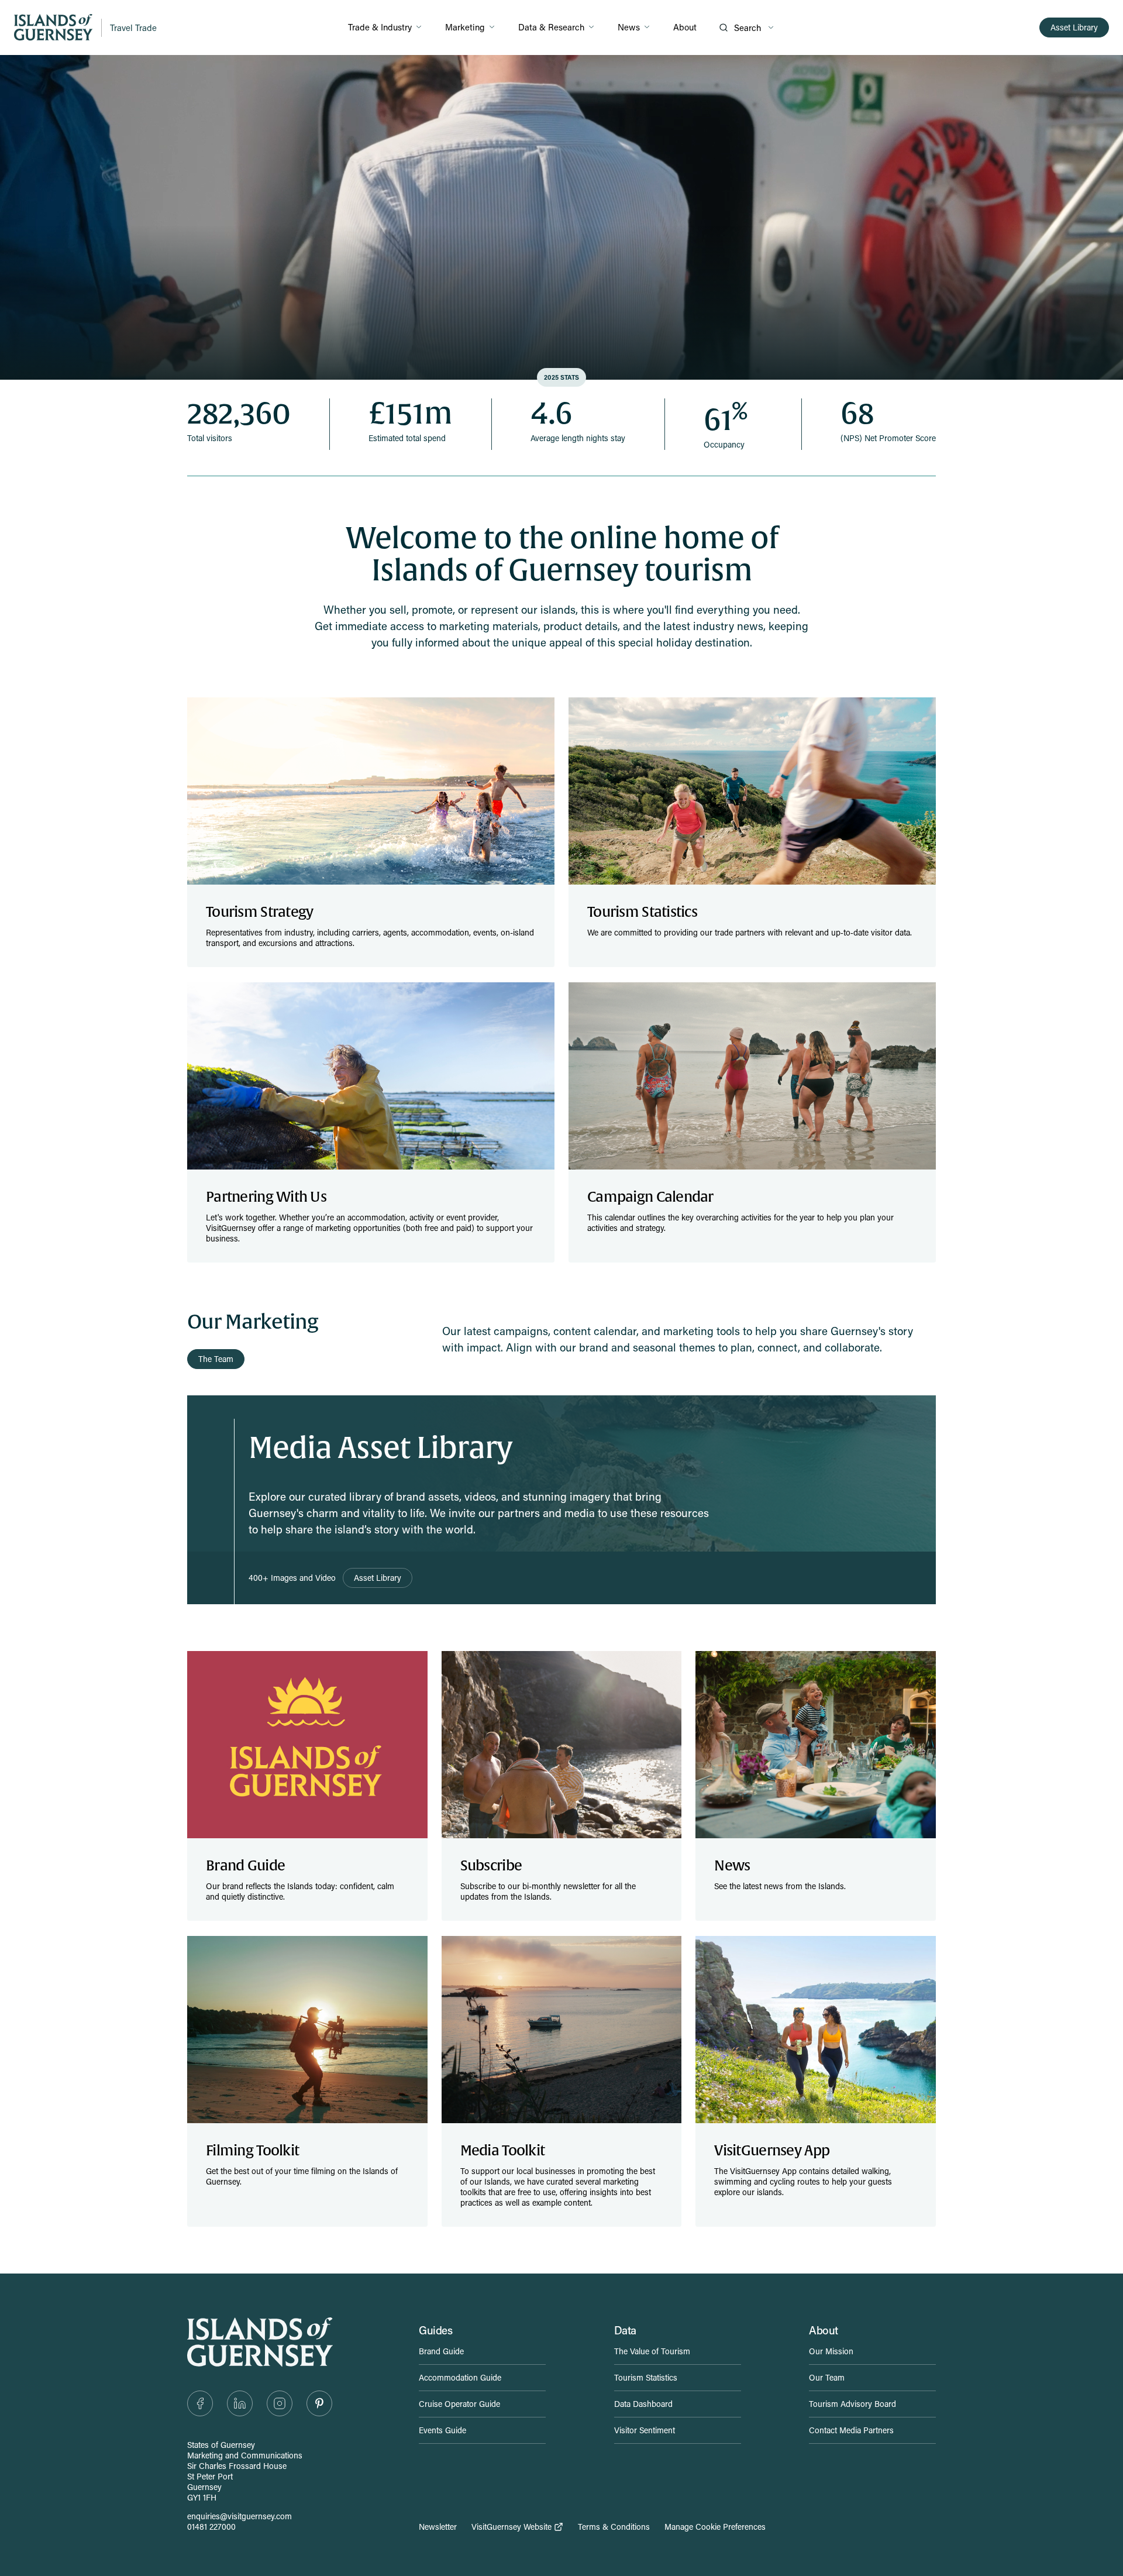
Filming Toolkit (252, 2151)
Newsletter (438, 2527)
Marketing (465, 27)
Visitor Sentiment (645, 2430)
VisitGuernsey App (772, 2151)
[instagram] (280, 2403)
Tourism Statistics (642, 912)
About (685, 27)
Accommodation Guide (460, 2377)
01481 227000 (211, 2527)
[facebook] (200, 2403)
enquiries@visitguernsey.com (240, 2516)
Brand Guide (245, 1866)
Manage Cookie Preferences (715, 2527)
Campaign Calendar (650, 1197)
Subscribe (491, 1866)
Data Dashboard (643, 2404)
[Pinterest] (319, 2403)
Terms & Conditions (614, 2527)
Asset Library (1074, 27)
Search (747, 27)
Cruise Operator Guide (459, 2404)
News (629, 27)
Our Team (827, 2377)
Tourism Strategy (259, 912)
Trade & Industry (380, 27)
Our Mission (831, 2351)
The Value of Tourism (652, 2351)
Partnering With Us (266, 1197)
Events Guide (442, 2430)
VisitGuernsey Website (511, 2527)
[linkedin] (240, 2403)
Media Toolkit (503, 2151)
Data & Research (551, 27)
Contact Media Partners (851, 2430)
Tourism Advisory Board (852, 2404)
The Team (216, 1359)
